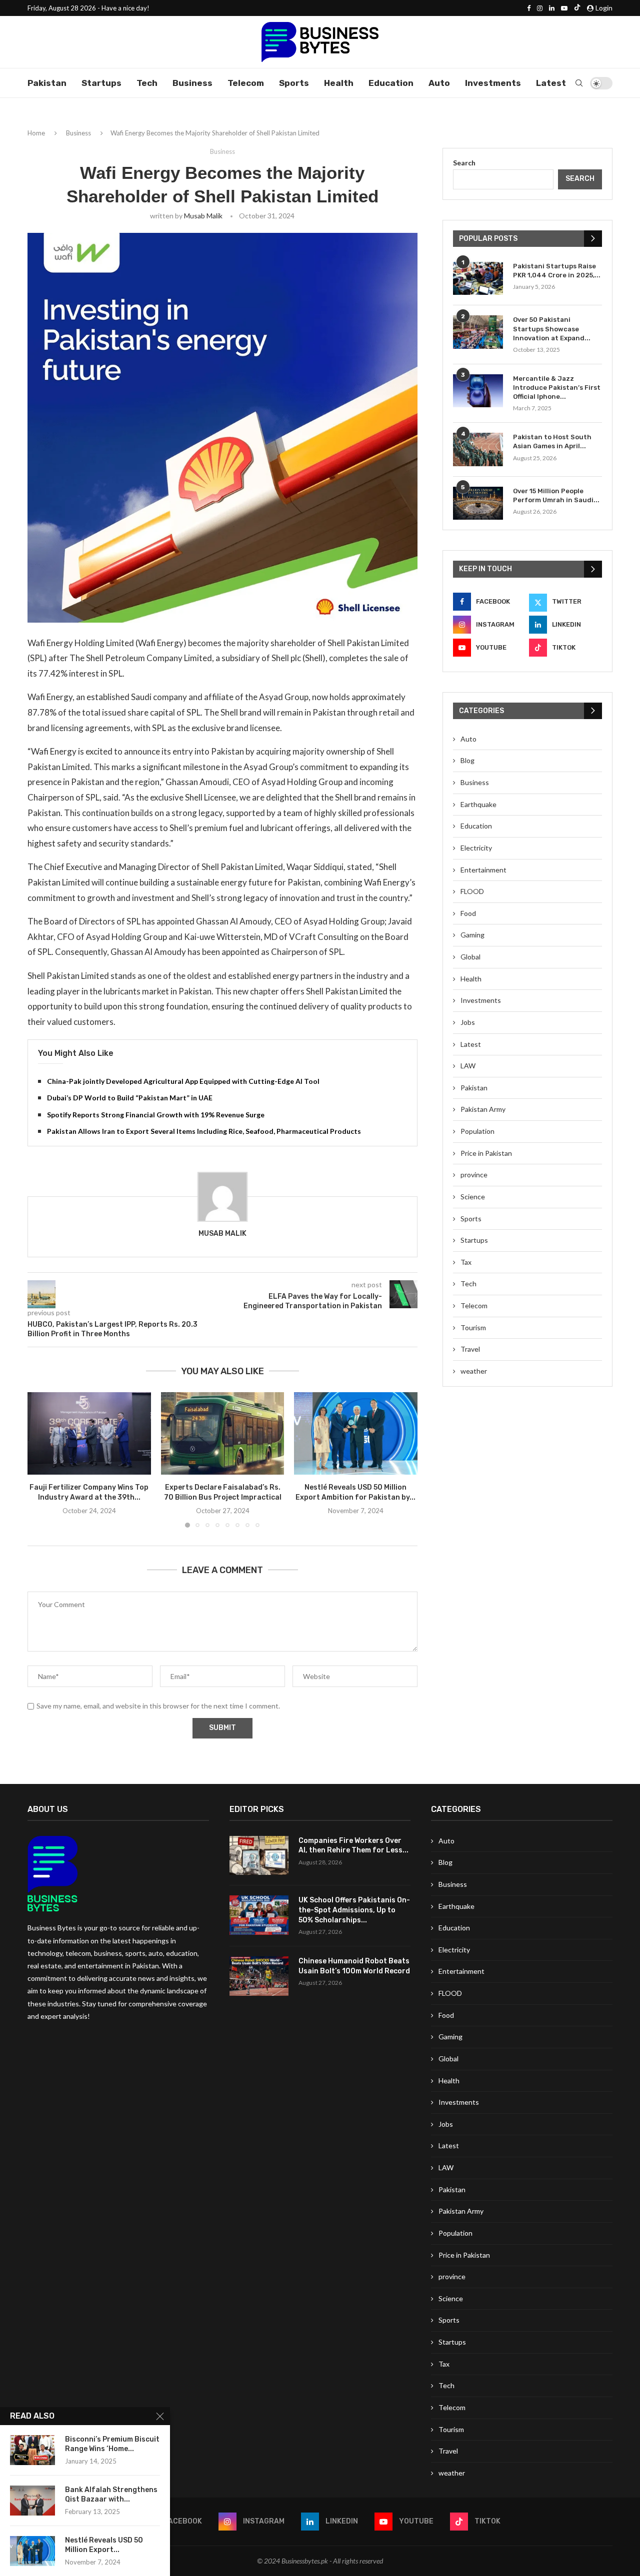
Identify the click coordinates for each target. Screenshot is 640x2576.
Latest (551, 83)
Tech (147, 83)
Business (192, 83)
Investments (493, 83)
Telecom (246, 83)
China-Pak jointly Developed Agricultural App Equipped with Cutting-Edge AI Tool (183, 1081)
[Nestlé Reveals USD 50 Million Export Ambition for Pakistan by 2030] (356, 1433)
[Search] (579, 83)
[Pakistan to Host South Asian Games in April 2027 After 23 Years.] (478, 449)
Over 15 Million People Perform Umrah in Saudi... (556, 495)
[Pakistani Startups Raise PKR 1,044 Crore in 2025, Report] (478, 279)
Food (468, 913)
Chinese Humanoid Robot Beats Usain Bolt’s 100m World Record (354, 1966)
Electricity (476, 848)
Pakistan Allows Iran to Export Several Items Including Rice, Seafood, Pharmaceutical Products (204, 1131)
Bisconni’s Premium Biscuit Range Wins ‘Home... (112, 2444)
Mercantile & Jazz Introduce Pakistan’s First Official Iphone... (557, 388)
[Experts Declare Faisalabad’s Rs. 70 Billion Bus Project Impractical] (223, 1433)
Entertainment (483, 870)
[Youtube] (564, 8)
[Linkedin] (552, 8)
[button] (41, 1460)
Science (473, 1197)
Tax (466, 1262)
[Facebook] (529, 8)
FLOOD (472, 891)
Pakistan (47, 83)
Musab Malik (203, 216)
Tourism (473, 1327)
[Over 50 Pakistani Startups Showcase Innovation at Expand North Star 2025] (478, 332)
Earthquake (478, 804)
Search (464, 163)
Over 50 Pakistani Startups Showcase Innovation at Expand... (552, 329)
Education (391, 83)
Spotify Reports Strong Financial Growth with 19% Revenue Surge (156, 1115)
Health (339, 83)
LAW (468, 1066)
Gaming (472, 935)
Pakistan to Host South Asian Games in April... (552, 441)
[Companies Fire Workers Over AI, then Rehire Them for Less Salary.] (259, 1856)
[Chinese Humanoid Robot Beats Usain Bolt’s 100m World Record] (259, 1976)
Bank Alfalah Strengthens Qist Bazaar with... (111, 2495)
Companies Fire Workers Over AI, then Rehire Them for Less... (353, 1846)
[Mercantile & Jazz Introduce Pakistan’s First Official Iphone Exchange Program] (478, 391)
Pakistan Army (483, 1109)
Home (36, 133)
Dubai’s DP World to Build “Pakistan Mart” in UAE (130, 1098)
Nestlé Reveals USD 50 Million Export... (104, 2545)
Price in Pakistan (486, 1153)
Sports (294, 83)
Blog (467, 760)
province (474, 1175)
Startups (101, 83)
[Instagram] (540, 8)
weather (474, 1371)
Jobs (468, 1022)
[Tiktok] (577, 8)
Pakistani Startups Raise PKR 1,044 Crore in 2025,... (557, 271)
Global (470, 957)
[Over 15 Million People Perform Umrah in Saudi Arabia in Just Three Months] (478, 503)
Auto (439, 83)
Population (477, 1131)
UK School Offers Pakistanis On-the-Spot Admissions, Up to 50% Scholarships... (354, 1910)
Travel (470, 1349)
